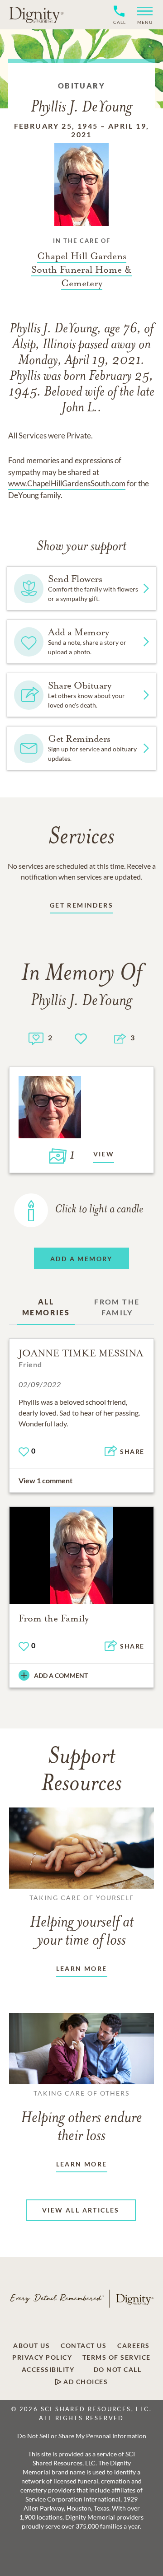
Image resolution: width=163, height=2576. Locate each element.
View (104, 1154)
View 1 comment (46, 1480)
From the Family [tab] (117, 1307)
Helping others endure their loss (81, 2117)
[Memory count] (36, 1037)
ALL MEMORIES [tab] (46, 1307)
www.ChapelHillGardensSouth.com (67, 483)
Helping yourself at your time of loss (82, 1921)
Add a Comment (61, 1675)
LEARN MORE (82, 1968)
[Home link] (36, 14)
